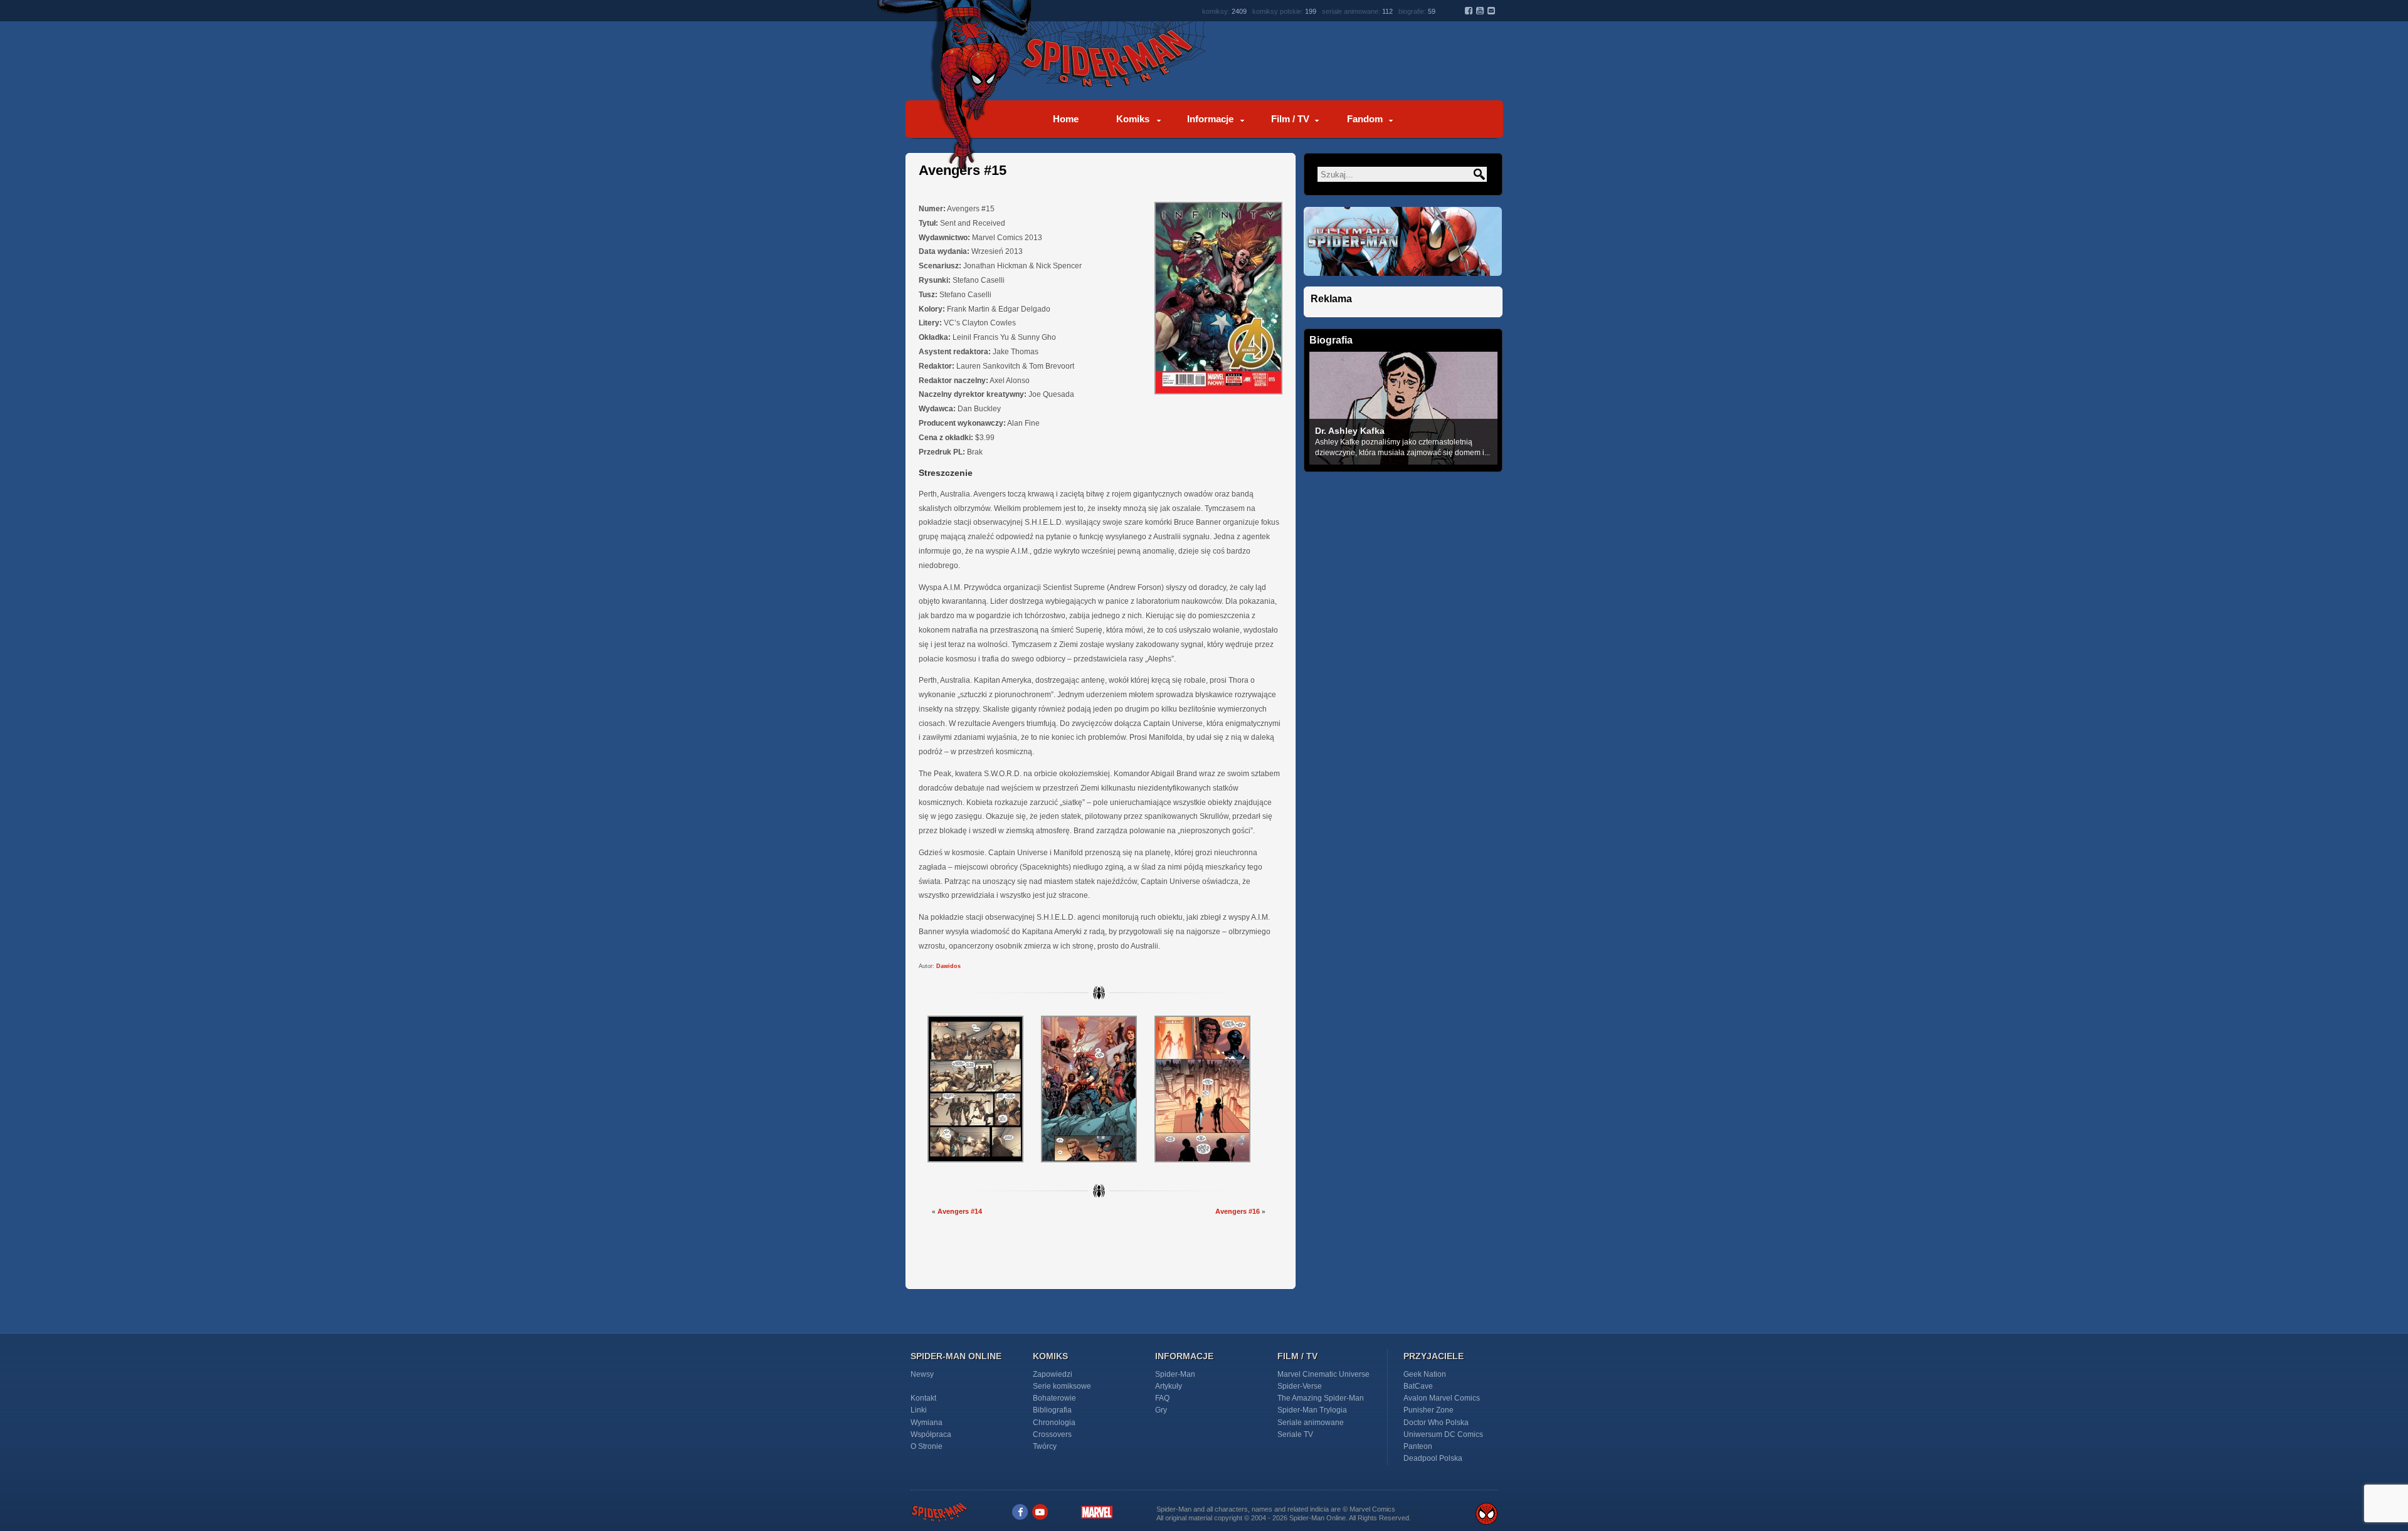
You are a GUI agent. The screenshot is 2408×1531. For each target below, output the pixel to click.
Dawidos (948, 966)
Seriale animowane (1311, 1423)
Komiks (1133, 119)
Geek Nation (1425, 1374)
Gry (1161, 1410)
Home (1066, 119)
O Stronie (927, 1446)
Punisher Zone (1428, 1410)
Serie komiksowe (1062, 1386)
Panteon (1418, 1446)
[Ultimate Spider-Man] (1403, 283)
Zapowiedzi (1053, 1374)
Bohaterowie (1054, 1398)
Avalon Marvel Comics (1442, 1398)
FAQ (1162, 1398)
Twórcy (1045, 1446)
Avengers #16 (1238, 1211)
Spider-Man (1175, 1374)
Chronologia (1054, 1423)
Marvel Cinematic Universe (1323, 1374)
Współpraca (931, 1434)
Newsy (922, 1374)
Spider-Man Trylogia (1312, 1410)
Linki (919, 1410)
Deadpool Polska (1433, 1458)
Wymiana (927, 1423)
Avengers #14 (960, 1211)
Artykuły (1169, 1386)
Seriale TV (1295, 1434)
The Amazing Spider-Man (1321, 1398)
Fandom (1365, 119)
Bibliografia (1052, 1410)
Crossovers (1052, 1434)
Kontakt (923, 1398)
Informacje (1210, 119)
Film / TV (1290, 119)
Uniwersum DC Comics (1443, 1434)
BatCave (1418, 1386)
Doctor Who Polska (1436, 1423)
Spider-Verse (1300, 1386)
